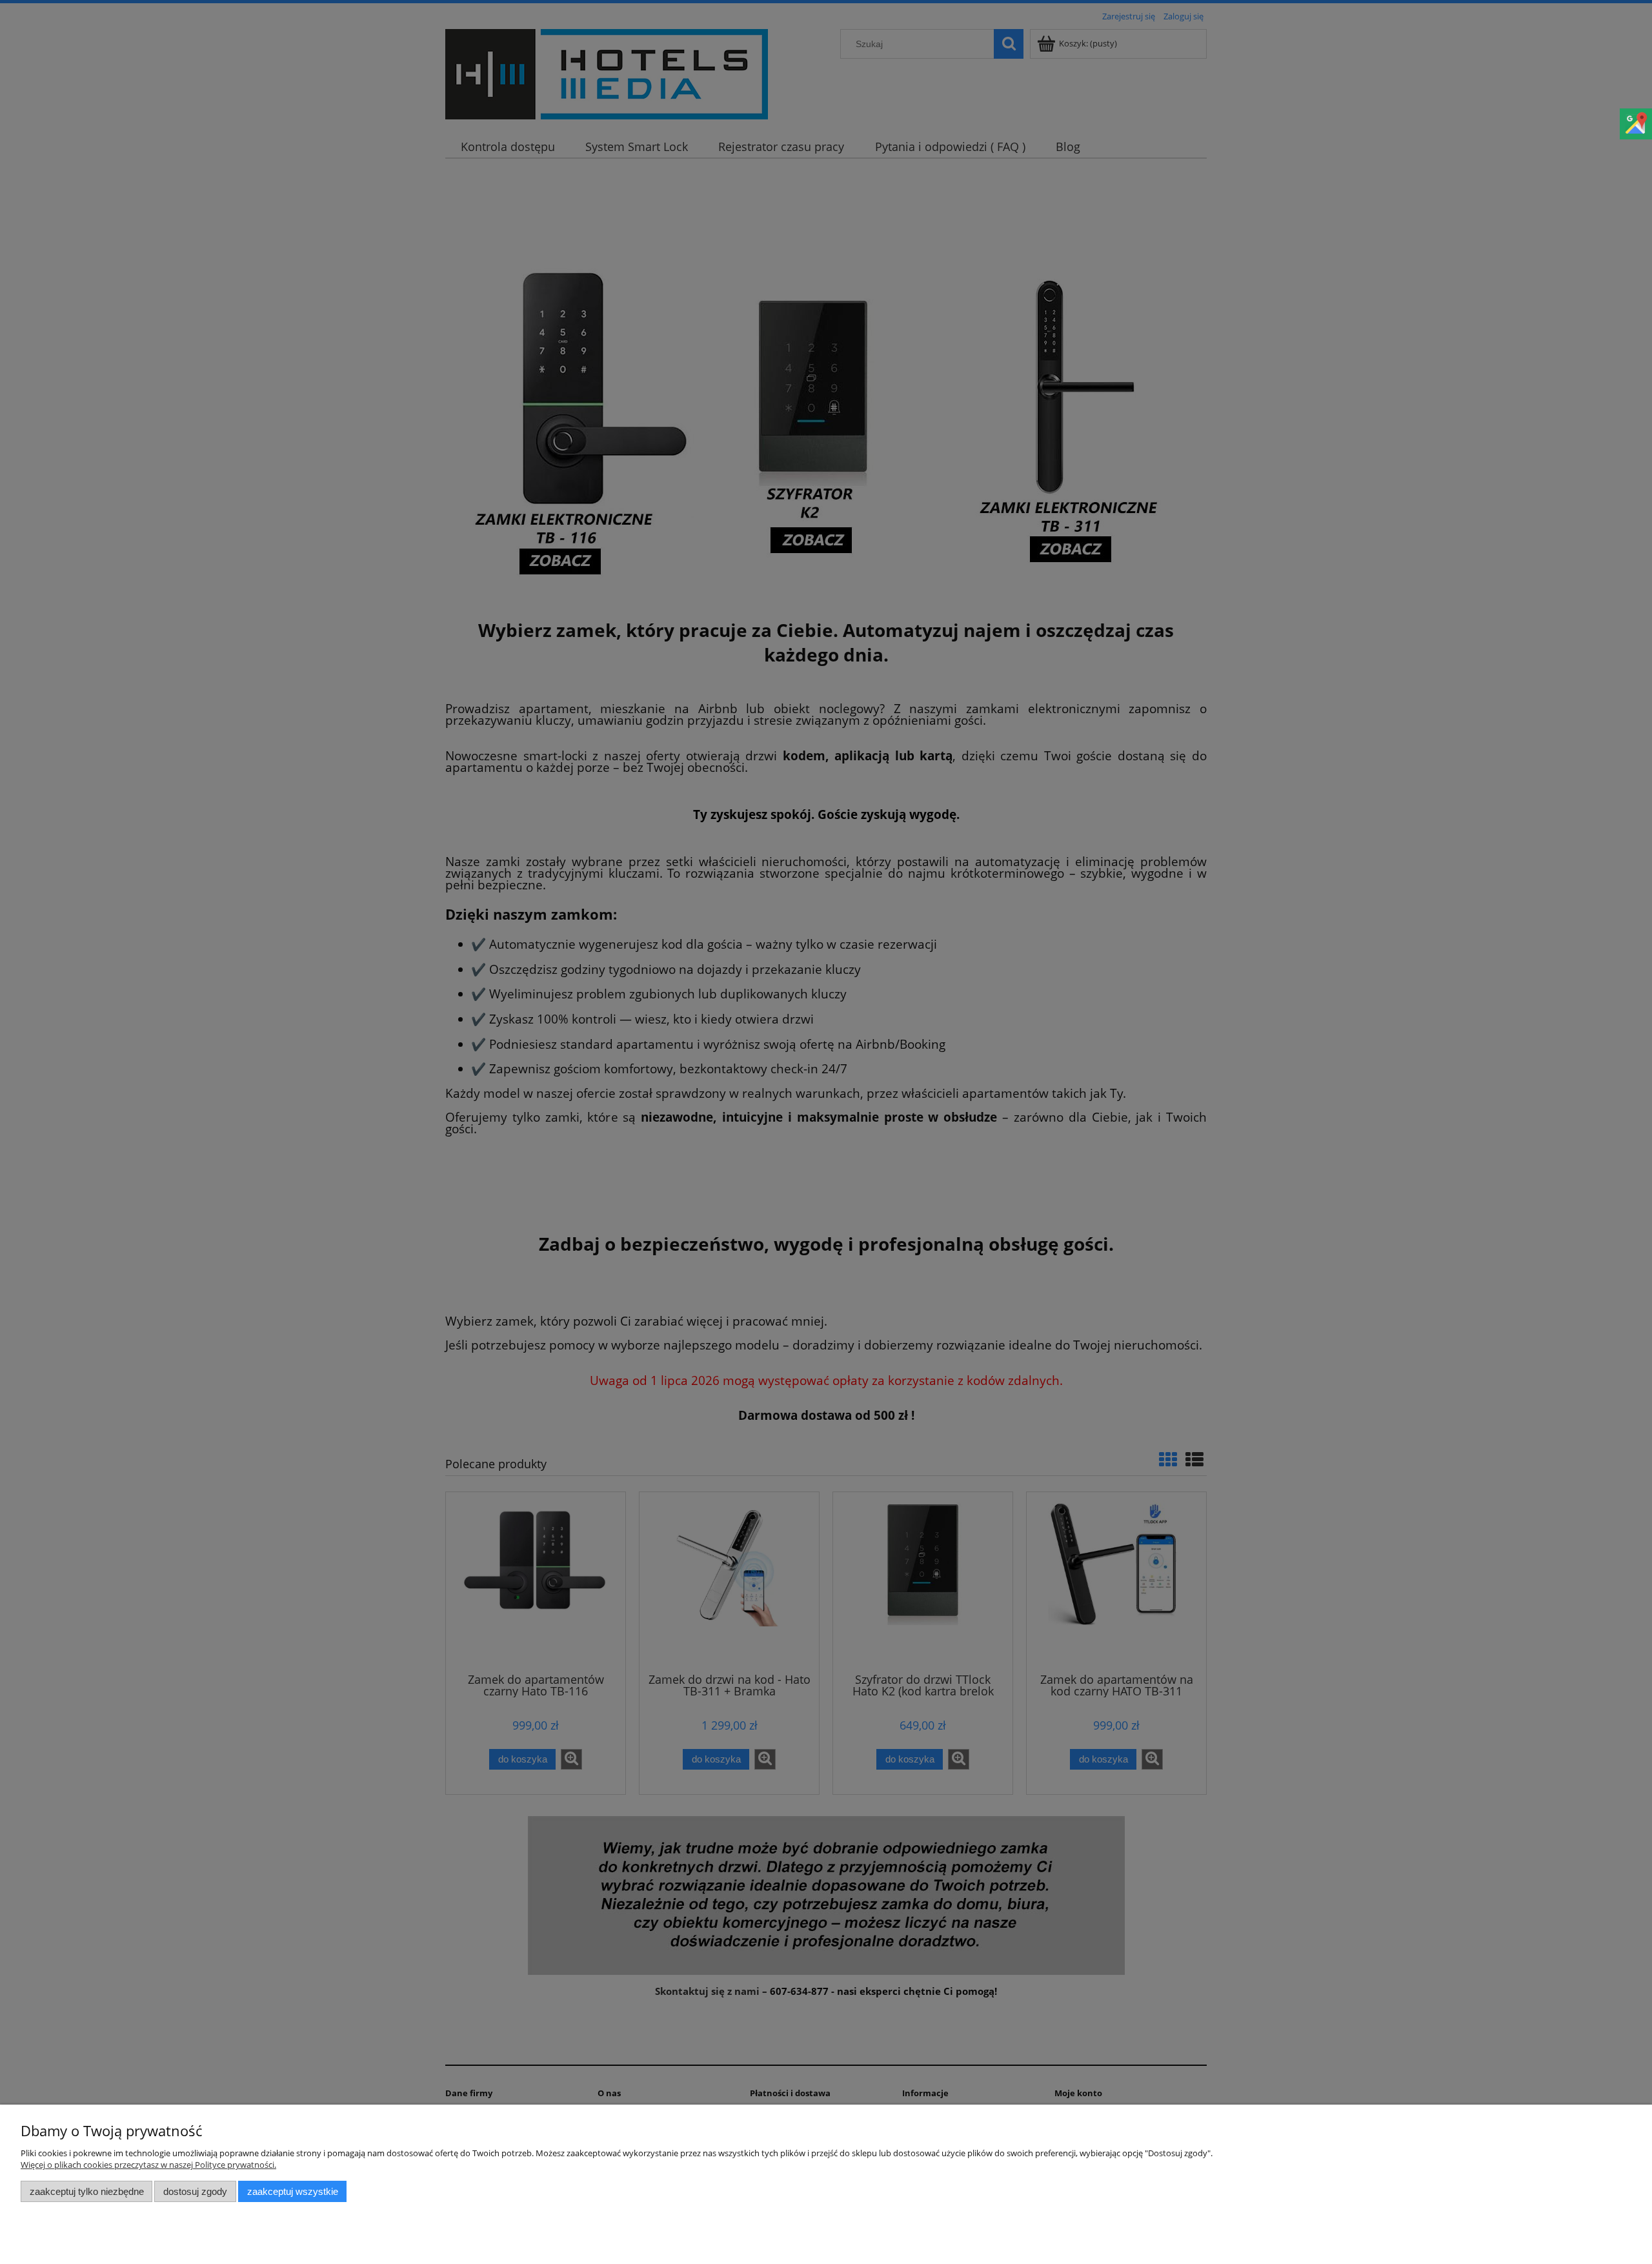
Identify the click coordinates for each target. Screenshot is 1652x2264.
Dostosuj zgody (195, 2191)
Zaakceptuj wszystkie (293, 2191)
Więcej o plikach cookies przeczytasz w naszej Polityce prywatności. (148, 2165)
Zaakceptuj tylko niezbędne (87, 2191)
